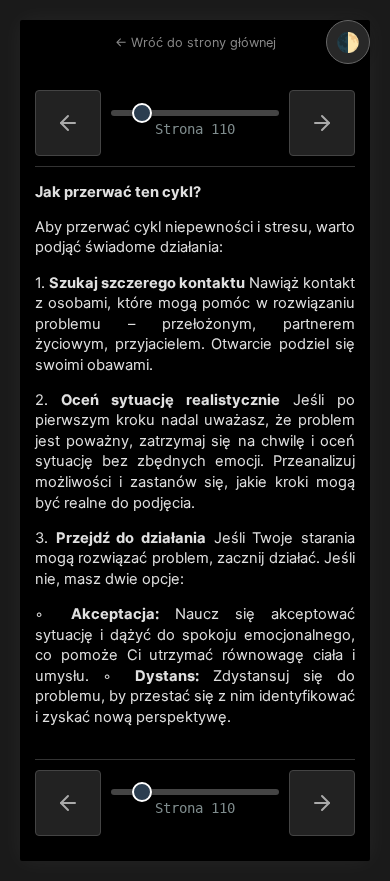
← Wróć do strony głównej (195, 42)
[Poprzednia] (68, 123)
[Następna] (322, 123)
